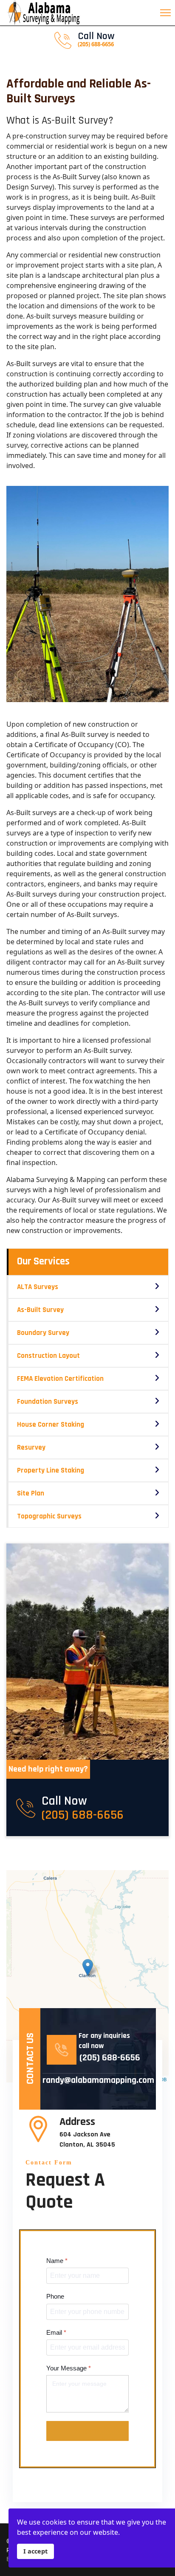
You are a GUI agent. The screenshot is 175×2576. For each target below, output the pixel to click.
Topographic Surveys (49, 1516)
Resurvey (31, 1447)
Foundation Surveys (48, 1402)
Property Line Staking (51, 1470)
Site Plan (31, 1493)
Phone (55, 2297)
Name (57, 2261)
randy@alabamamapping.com (94, 2080)
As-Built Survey (40, 1310)
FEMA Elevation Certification (60, 1379)
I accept (35, 2551)
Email (56, 2332)
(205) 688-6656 (83, 1815)
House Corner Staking (51, 1425)
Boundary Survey (43, 1333)
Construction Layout (48, 1356)
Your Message (69, 2368)
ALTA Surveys (38, 1287)
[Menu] (168, 13)
